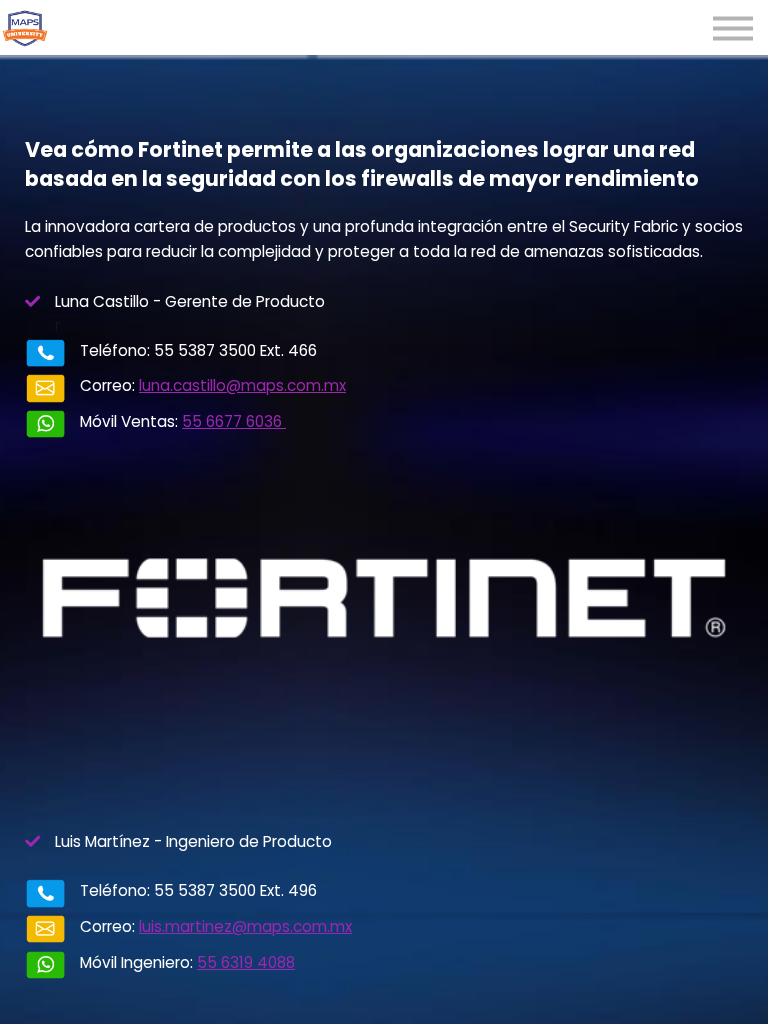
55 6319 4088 (246, 962)
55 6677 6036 (234, 421)
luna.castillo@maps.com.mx (242, 385)
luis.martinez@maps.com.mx (245, 926)
